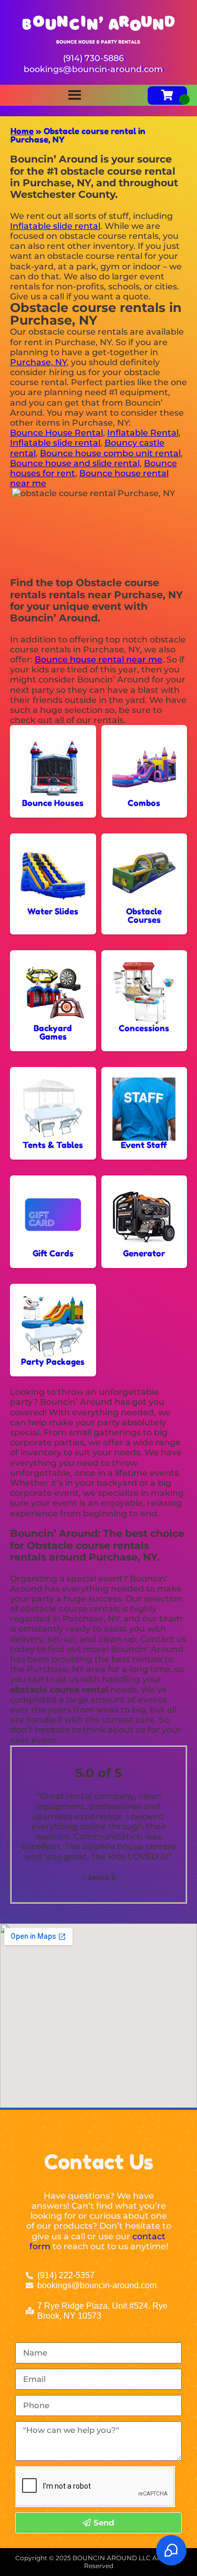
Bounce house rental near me (98, 660)
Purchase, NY (38, 362)
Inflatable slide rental (55, 226)
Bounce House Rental (56, 433)
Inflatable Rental (143, 433)
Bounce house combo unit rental (110, 453)
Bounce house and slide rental (75, 463)
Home (22, 131)
